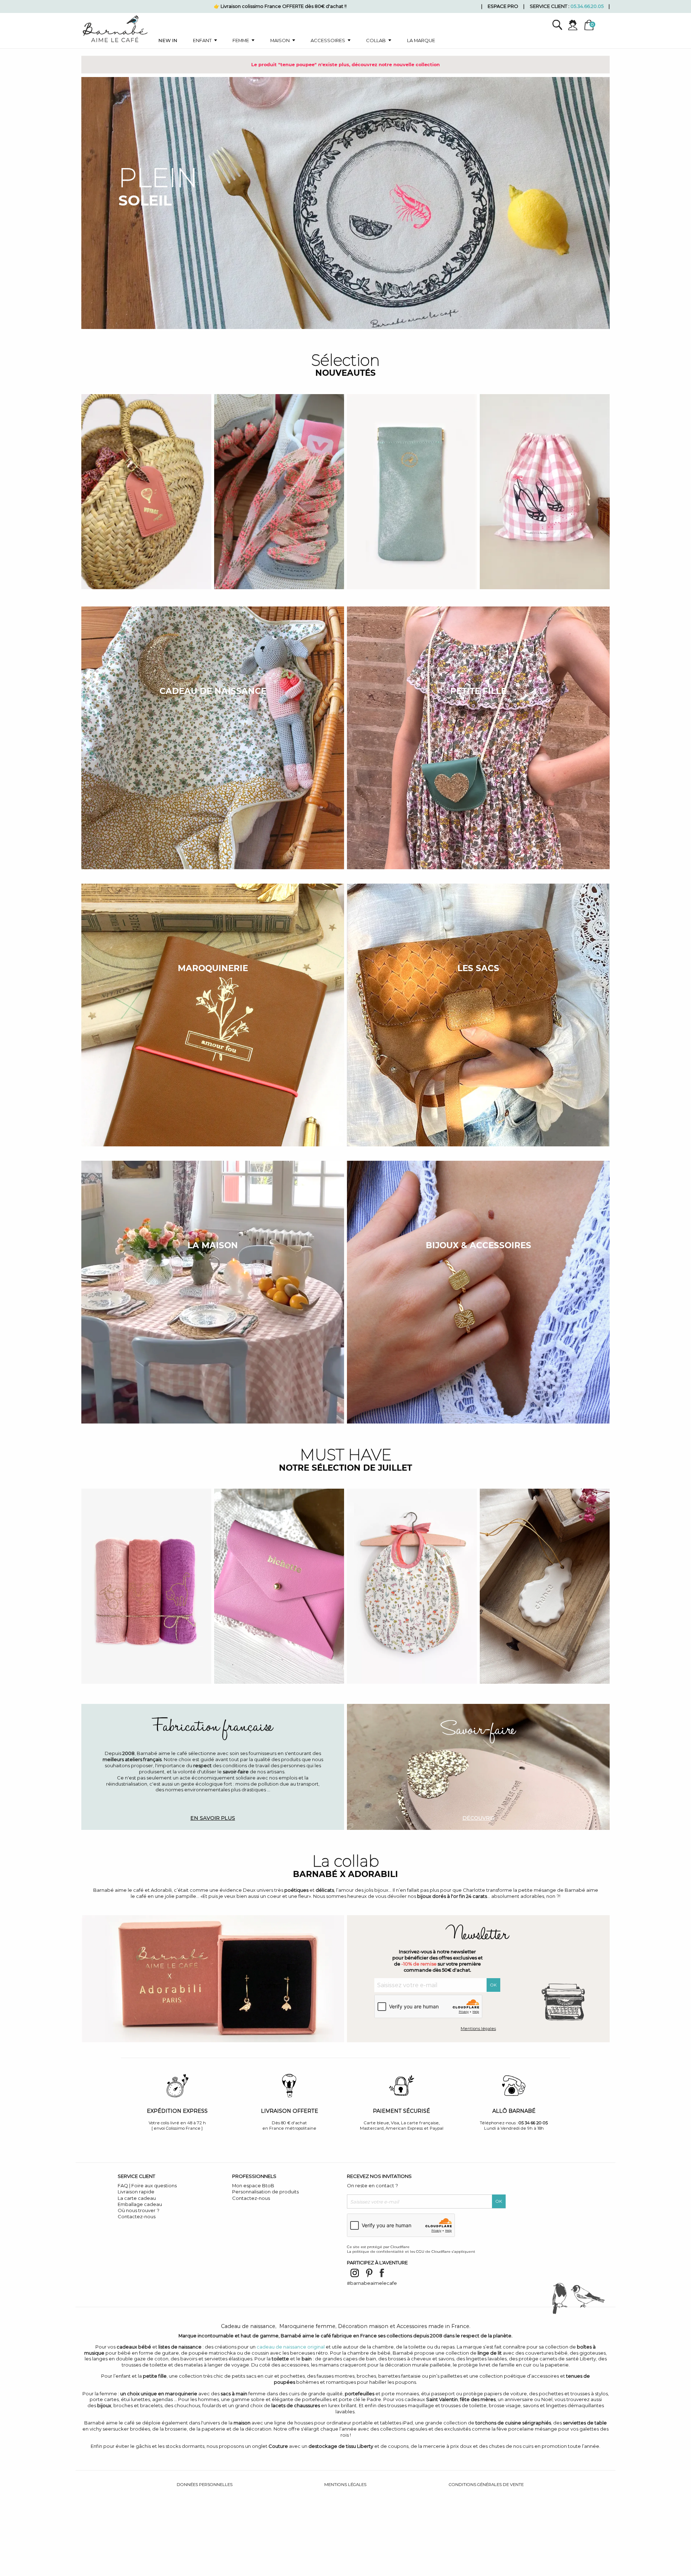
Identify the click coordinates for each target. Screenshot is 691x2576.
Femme (241, 40)
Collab (376, 40)
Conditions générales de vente (486, 2485)
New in (168, 40)
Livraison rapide (136, 2192)
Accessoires (328, 40)
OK (493, 1985)
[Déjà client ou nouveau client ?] (576, 25)
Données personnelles (205, 2485)
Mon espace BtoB (253, 2185)
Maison (280, 40)
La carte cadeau (137, 2198)
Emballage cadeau (140, 2204)
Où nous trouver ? (139, 2210)
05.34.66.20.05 (587, 6)
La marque (421, 40)
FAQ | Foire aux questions (147, 2185)
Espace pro (503, 6)
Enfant (202, 40)
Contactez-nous (137, 2216)
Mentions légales (478, 2029)
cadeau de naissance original (291, 2347)
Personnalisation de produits (265, 2192)
